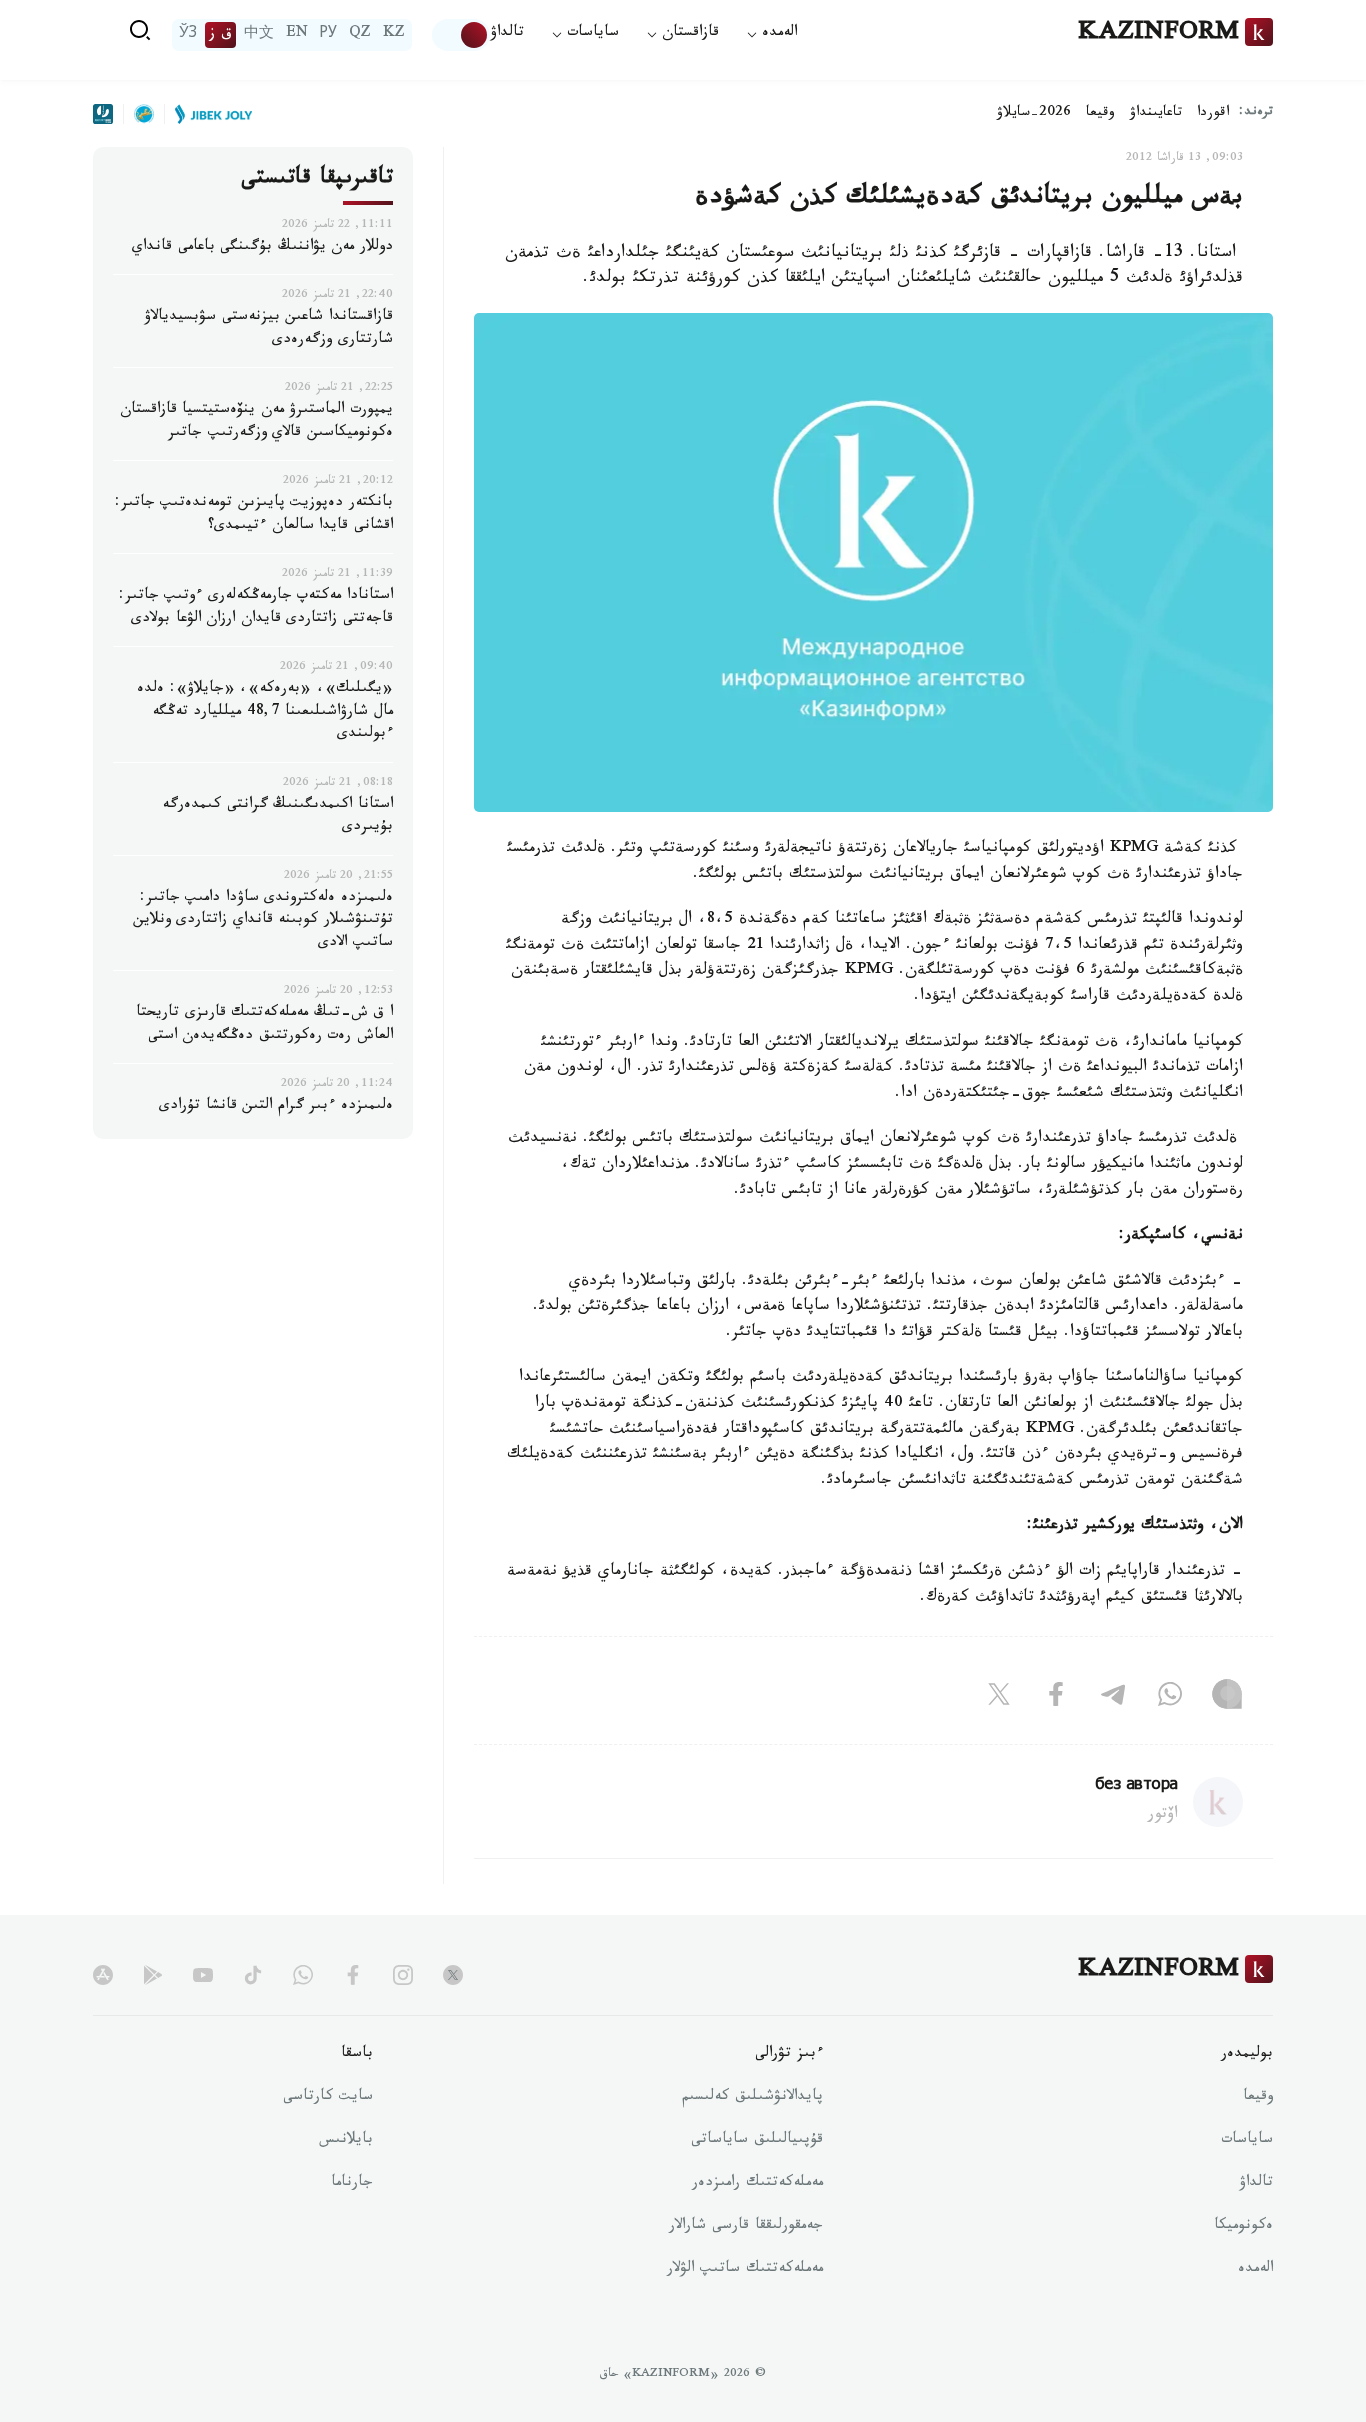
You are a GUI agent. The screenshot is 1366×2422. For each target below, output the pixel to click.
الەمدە (1255, 2270)
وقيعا (1100, 114)
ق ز (220, 35)
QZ (360, 35)
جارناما (352, 2184)
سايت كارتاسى (328, 2098)
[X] (999, 1698)
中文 (259, 35)
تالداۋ (507, 34)
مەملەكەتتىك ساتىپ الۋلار (745, 2270)
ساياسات (1247, 2141)
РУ (328, 35)
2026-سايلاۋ (1034, 114)
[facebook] (353, 1975)
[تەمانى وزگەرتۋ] (461, 35)
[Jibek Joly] (208, 114)
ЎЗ (188, 35)
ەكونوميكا (1243, 2227)
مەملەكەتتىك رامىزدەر (757, 2184)
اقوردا (1213, 114)
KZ (394, 35)
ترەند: (1256, 113)
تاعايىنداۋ (1156, 114)
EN (297, 35)
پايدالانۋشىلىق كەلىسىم (752, 2098)
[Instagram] (1227, 1698)
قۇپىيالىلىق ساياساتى (757, 2141)
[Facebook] (1056, 1698)
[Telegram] (1113, 1698)
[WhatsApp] (1170, 1698)
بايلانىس (346, 2141)
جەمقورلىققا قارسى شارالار (746, 2227)
